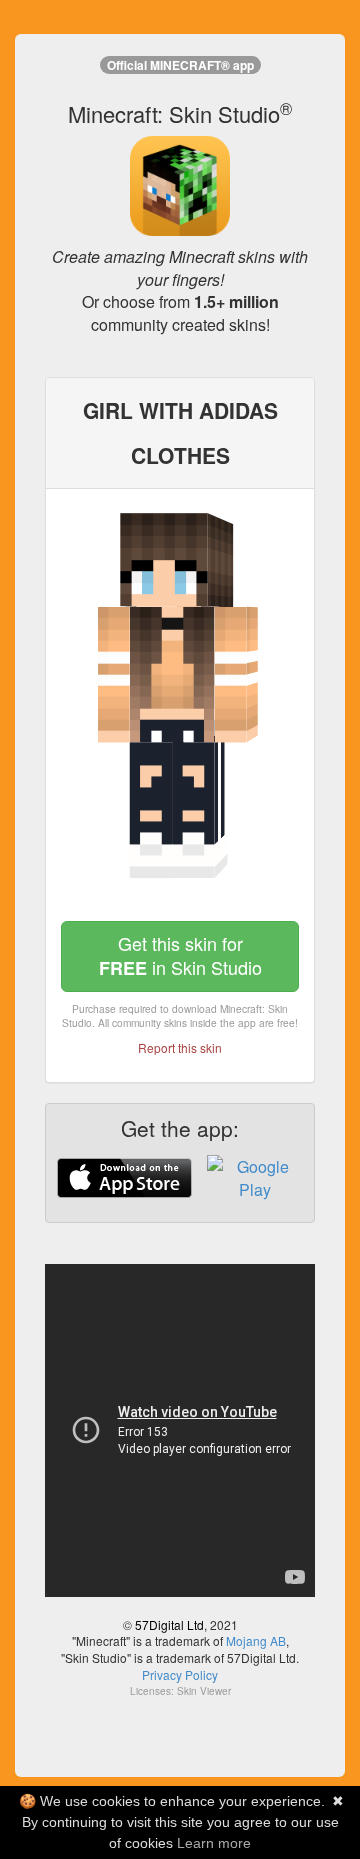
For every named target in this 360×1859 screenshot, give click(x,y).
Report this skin (180, 1047)
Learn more (214, 1843)
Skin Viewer (204, 1691)
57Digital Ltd (169, 1624)
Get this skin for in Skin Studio (180, 955)
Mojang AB (256, 1640)
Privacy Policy (180, 1674)
